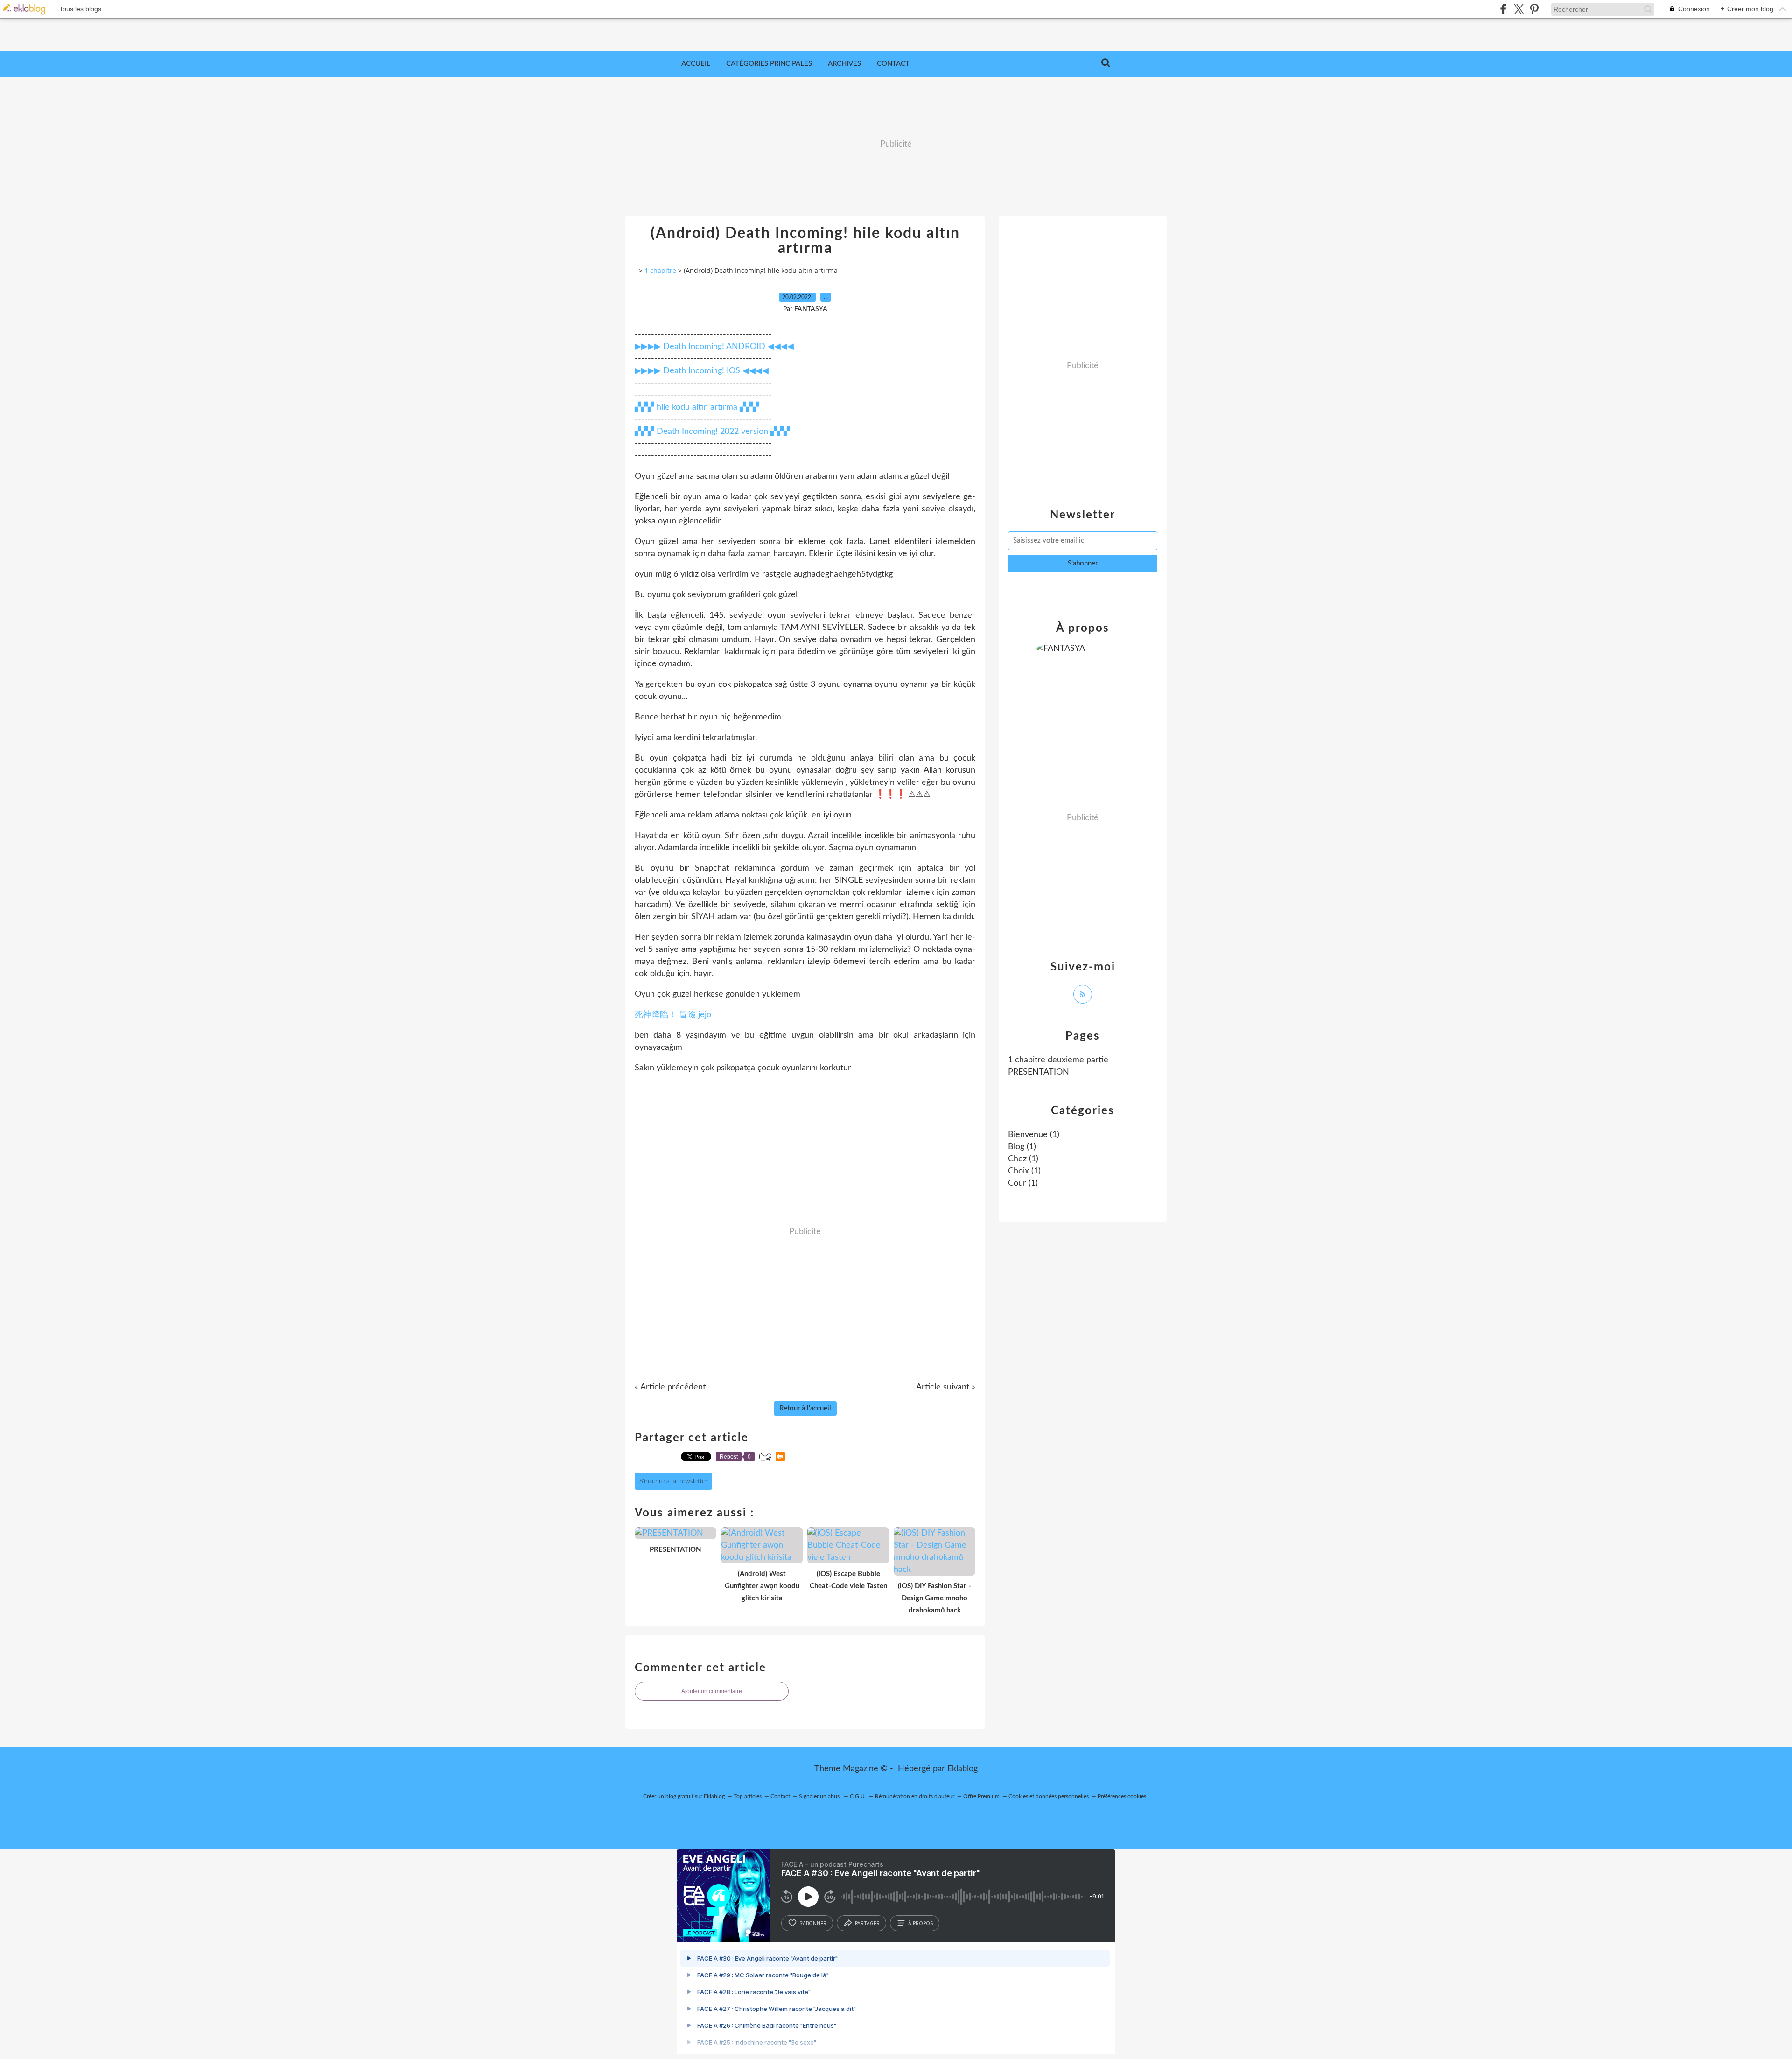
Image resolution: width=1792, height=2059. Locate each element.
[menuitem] (696, 64)
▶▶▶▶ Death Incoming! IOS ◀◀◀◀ (702, 371)
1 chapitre (660, 270)
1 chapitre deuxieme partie (1058, 1060)
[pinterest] (1534, 9)
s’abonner (813, 1923)
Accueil (696, 64)
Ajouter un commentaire (712, 1691)
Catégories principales (769, 64)
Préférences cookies (1122, 1796)
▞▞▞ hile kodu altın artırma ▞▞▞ (697, 407)
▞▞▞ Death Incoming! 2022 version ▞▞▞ (712, 432)
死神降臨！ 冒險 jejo (673, 1015)
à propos (920, 1923)
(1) (1034, 1135)
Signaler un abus (820, 1796)
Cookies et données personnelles (1049, 1796)
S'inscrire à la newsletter (673, 1481)
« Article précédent (670, 1387)
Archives (844, 64)
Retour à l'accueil (805, 1408)
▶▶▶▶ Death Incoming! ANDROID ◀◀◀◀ (714, 347)
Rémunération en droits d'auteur (915, 1796)
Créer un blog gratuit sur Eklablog (684, 1796)
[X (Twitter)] (1519, 9)
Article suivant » (946, 1387)
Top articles (748, 1796)
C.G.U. (858, 1796)
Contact (893, 64)
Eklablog (962, 1769)
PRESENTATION (1039, 1072)
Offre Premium (981, 1796)
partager (867, 1923)
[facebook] (1503, 9)
